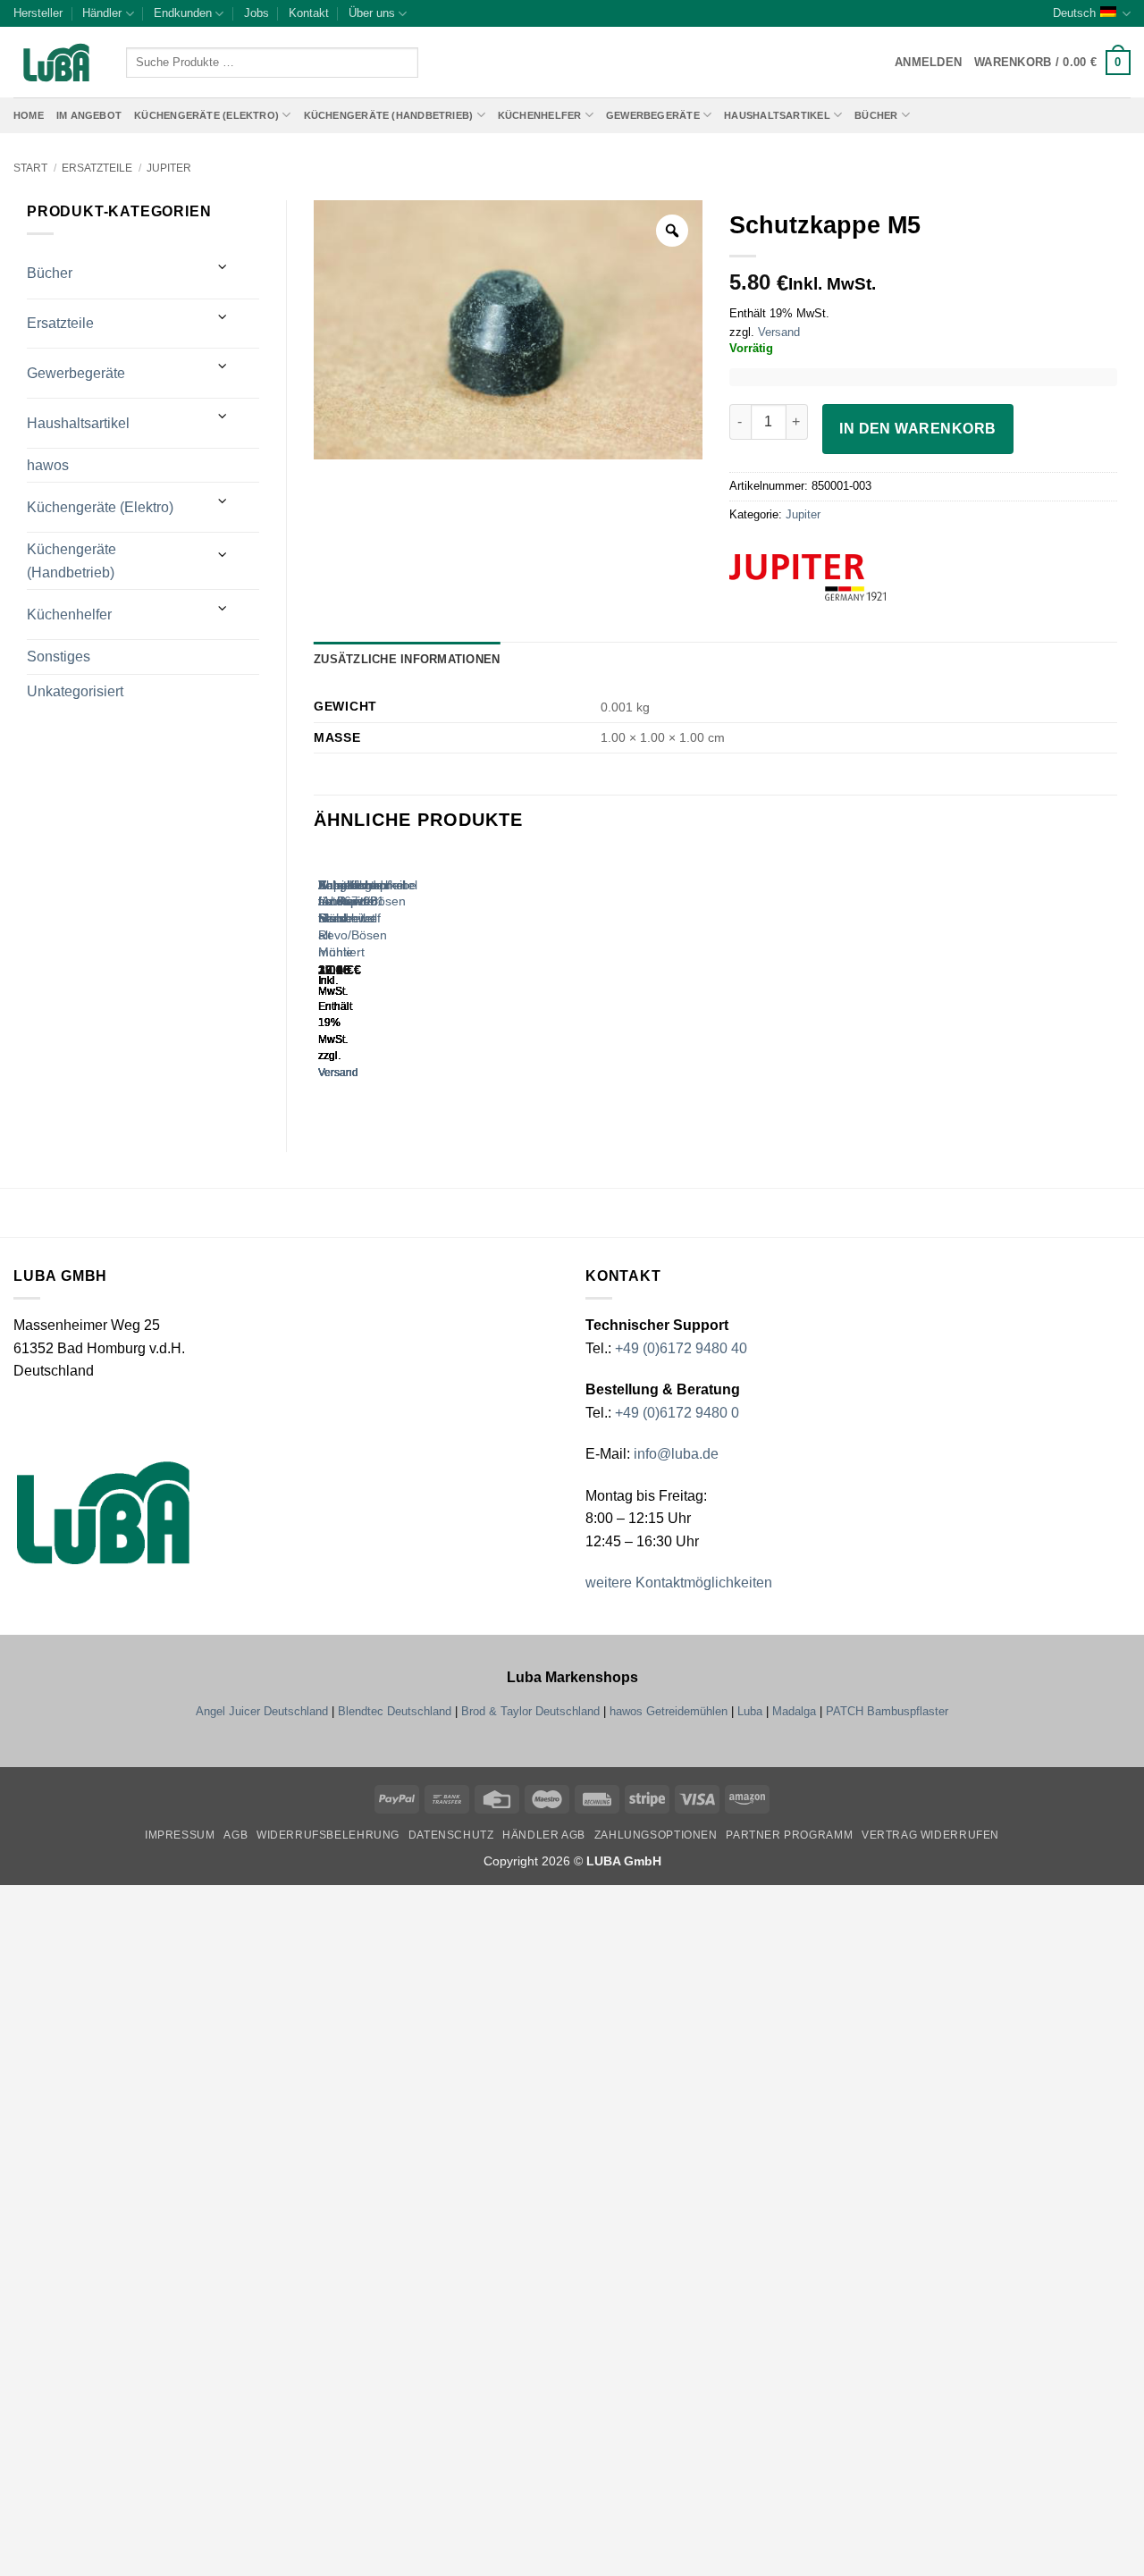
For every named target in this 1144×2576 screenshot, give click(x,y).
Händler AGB (544, 1835)
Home (29, 115)
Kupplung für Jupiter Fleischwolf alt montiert (349, 918)
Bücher (876, 115)
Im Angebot (89, 115)
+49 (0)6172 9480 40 (681, 1348)
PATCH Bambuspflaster (887, 1711)
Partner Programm (789, 1835)
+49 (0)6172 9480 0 (677, 1413)
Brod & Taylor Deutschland (530, 1711)
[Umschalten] (223, 267)
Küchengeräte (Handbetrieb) (389, 115)
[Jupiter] (841, 577)
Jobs (257, 13)
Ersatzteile (97, 168)
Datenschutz (451, 1835)
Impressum (180, 1835)
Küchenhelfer (540, 115)
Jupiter (169, 168)
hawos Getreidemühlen (669, 1711)
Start (30, 168)
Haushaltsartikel (777, 115)
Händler (102, 13)
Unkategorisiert (75, 691)
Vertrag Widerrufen (930, 1835)
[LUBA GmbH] (56, 63)
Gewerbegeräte (653, 115)
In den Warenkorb (917, 429)
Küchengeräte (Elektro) (206, 115)
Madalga (794, 1711)
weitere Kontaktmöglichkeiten (679, 1583)
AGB (236, 1835)
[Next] (371, 982)
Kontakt (309, 13)
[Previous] (322, 982)
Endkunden (183, 13)
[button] (1052, 63)
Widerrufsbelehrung (328, 1835)
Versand (779, 332)
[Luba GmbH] (103, 1513)
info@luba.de (674, 1454)
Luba (750, 1711)
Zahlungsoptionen (656, 1835)
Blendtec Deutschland (395, 1711)
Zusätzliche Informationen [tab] (407, 659)
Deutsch (1074, 13)
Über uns (372, 13)
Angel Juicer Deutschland (262, 1711)
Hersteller (38, 13)
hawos (48, 465)
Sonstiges (59, 657)
